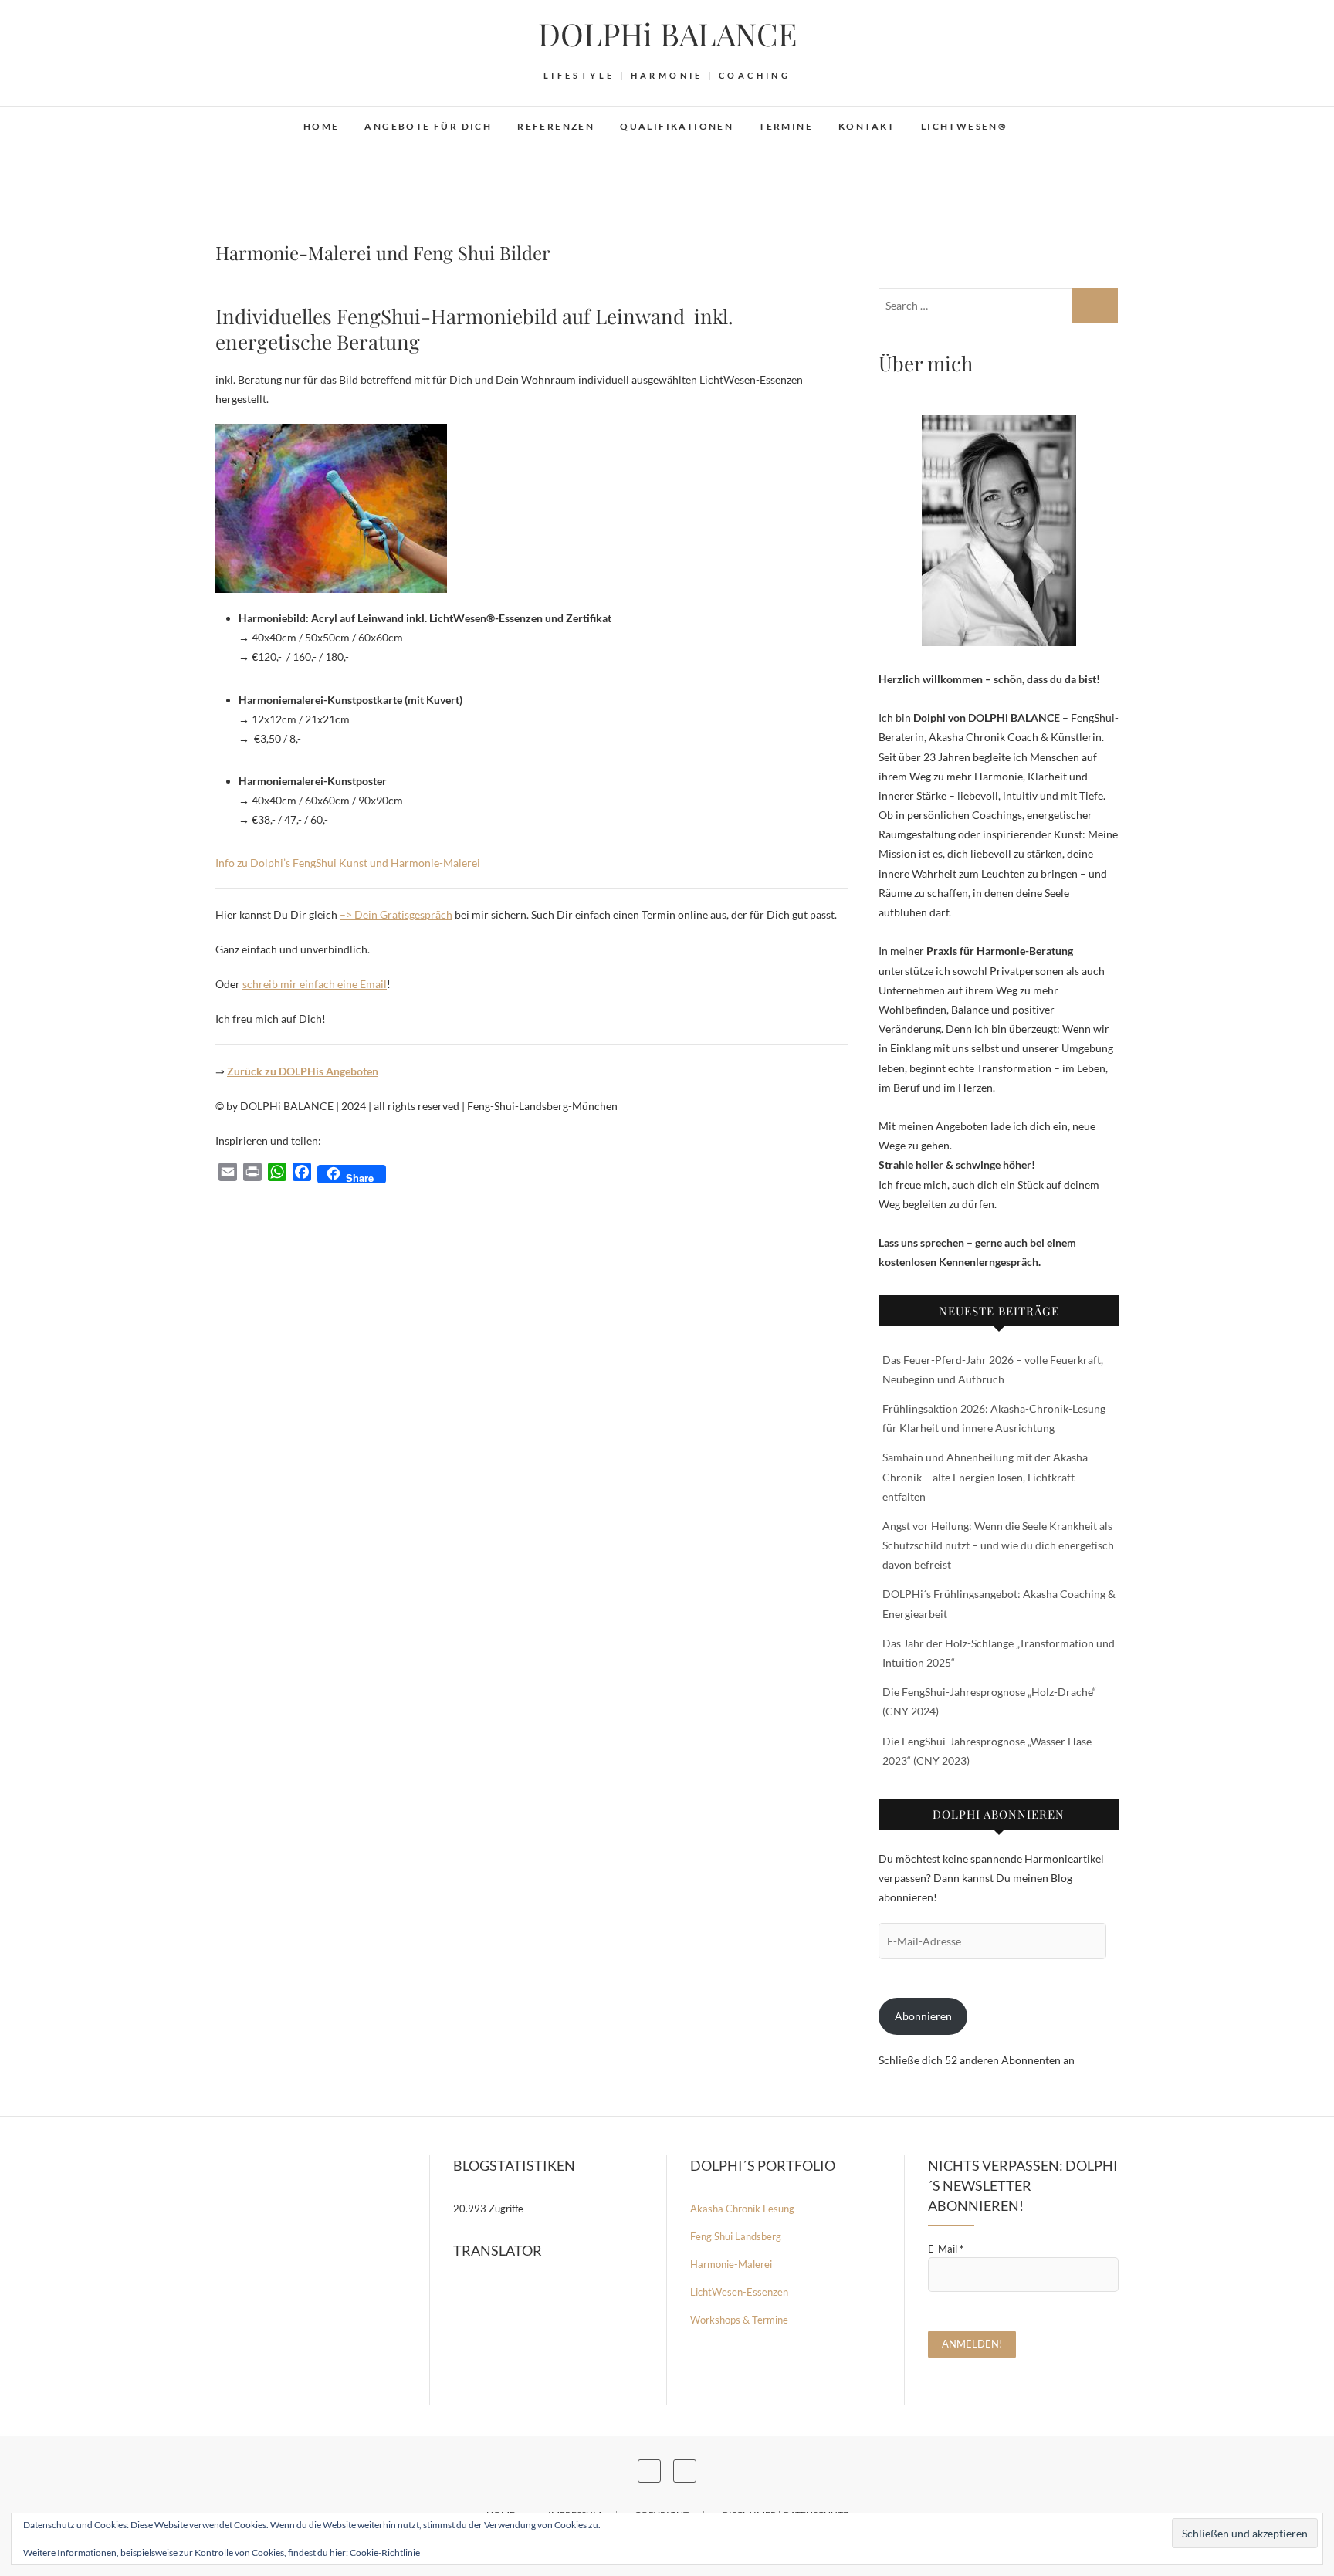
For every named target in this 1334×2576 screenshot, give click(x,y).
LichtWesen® (964, 126)
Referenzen (556, 126)
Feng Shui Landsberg (736, 2236)
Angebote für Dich (428, 126)
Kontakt (867, 126)
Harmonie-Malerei (731, 2264)
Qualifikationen (677, 126)
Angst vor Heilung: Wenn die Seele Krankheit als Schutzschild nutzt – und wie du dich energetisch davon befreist (998, 1545)
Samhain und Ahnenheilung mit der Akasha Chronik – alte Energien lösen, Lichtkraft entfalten (985, 1476)
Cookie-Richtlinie (385, 2552)
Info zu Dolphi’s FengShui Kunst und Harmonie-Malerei (348, 863)
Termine (786, 126)
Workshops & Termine (739, 2320)
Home (322, 126)
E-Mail (946, 2249)
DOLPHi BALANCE (667, 34)
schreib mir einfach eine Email (315, 984)
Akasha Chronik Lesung (742, 2209)
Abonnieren (923, 2016)
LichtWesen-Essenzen (739, 2292)
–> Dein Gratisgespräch (396, 914)
